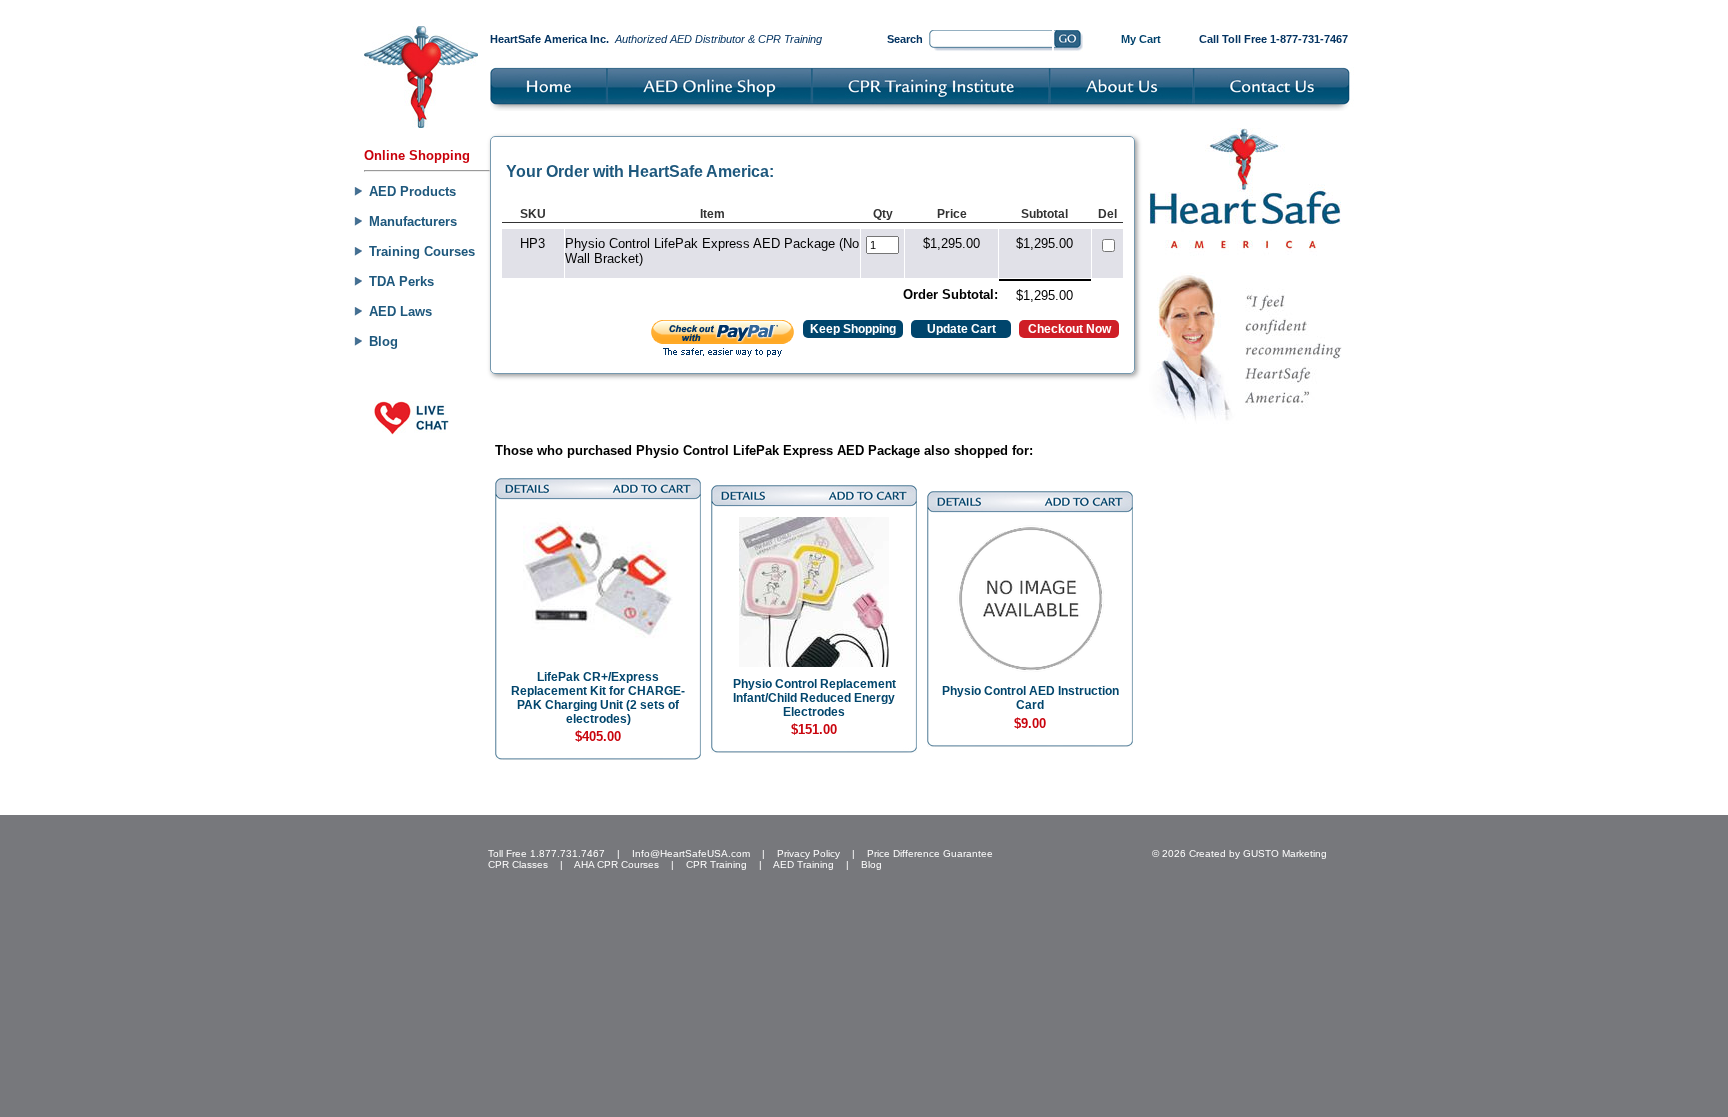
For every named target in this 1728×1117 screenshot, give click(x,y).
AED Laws (400, 311)
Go (1068, 41)
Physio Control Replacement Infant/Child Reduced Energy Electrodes (814, 698)
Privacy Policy (808, 853)
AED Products (412, 191)
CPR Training (716, 864)
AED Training (803, 864)
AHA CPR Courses (616, 864)
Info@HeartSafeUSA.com (691, 853)
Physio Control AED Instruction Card (1030, 698)
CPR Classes (518, 864)
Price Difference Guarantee (930, 853)
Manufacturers (413, 221)
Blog (383, 341)
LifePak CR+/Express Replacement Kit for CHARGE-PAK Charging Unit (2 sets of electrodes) (598, 698)
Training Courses (422, 251)
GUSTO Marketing (1285, 853)
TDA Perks (401, 281)
